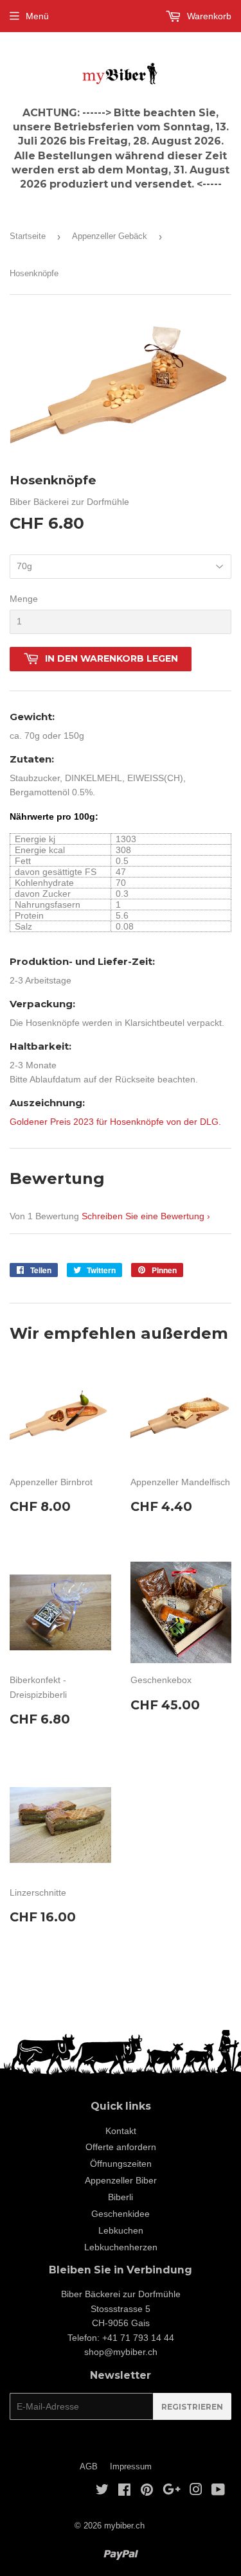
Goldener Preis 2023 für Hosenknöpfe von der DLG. (115, 1122)
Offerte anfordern (121, 2147)
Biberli (121, 2197)
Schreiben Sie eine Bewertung (143, 1216)
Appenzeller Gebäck (110, 236)
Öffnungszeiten (121, 2164)
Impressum (131, 2466)
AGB (89, 2466)
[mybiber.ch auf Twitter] (102, 2491)
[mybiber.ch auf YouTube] (218, 2491)
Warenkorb (208, 16)
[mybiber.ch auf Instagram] (196, 2491)
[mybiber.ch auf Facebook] (124, 2491)
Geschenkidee (121, 2214)
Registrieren (192, 2407)
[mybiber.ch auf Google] (172, 2491)
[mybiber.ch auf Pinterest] (147, 2491)
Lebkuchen (121, 2230)
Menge (24, 599)
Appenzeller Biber (121, 2180)
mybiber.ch (124, 2526)
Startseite (28, 236)
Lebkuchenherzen (121, 2247)
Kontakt (121, 2131)
